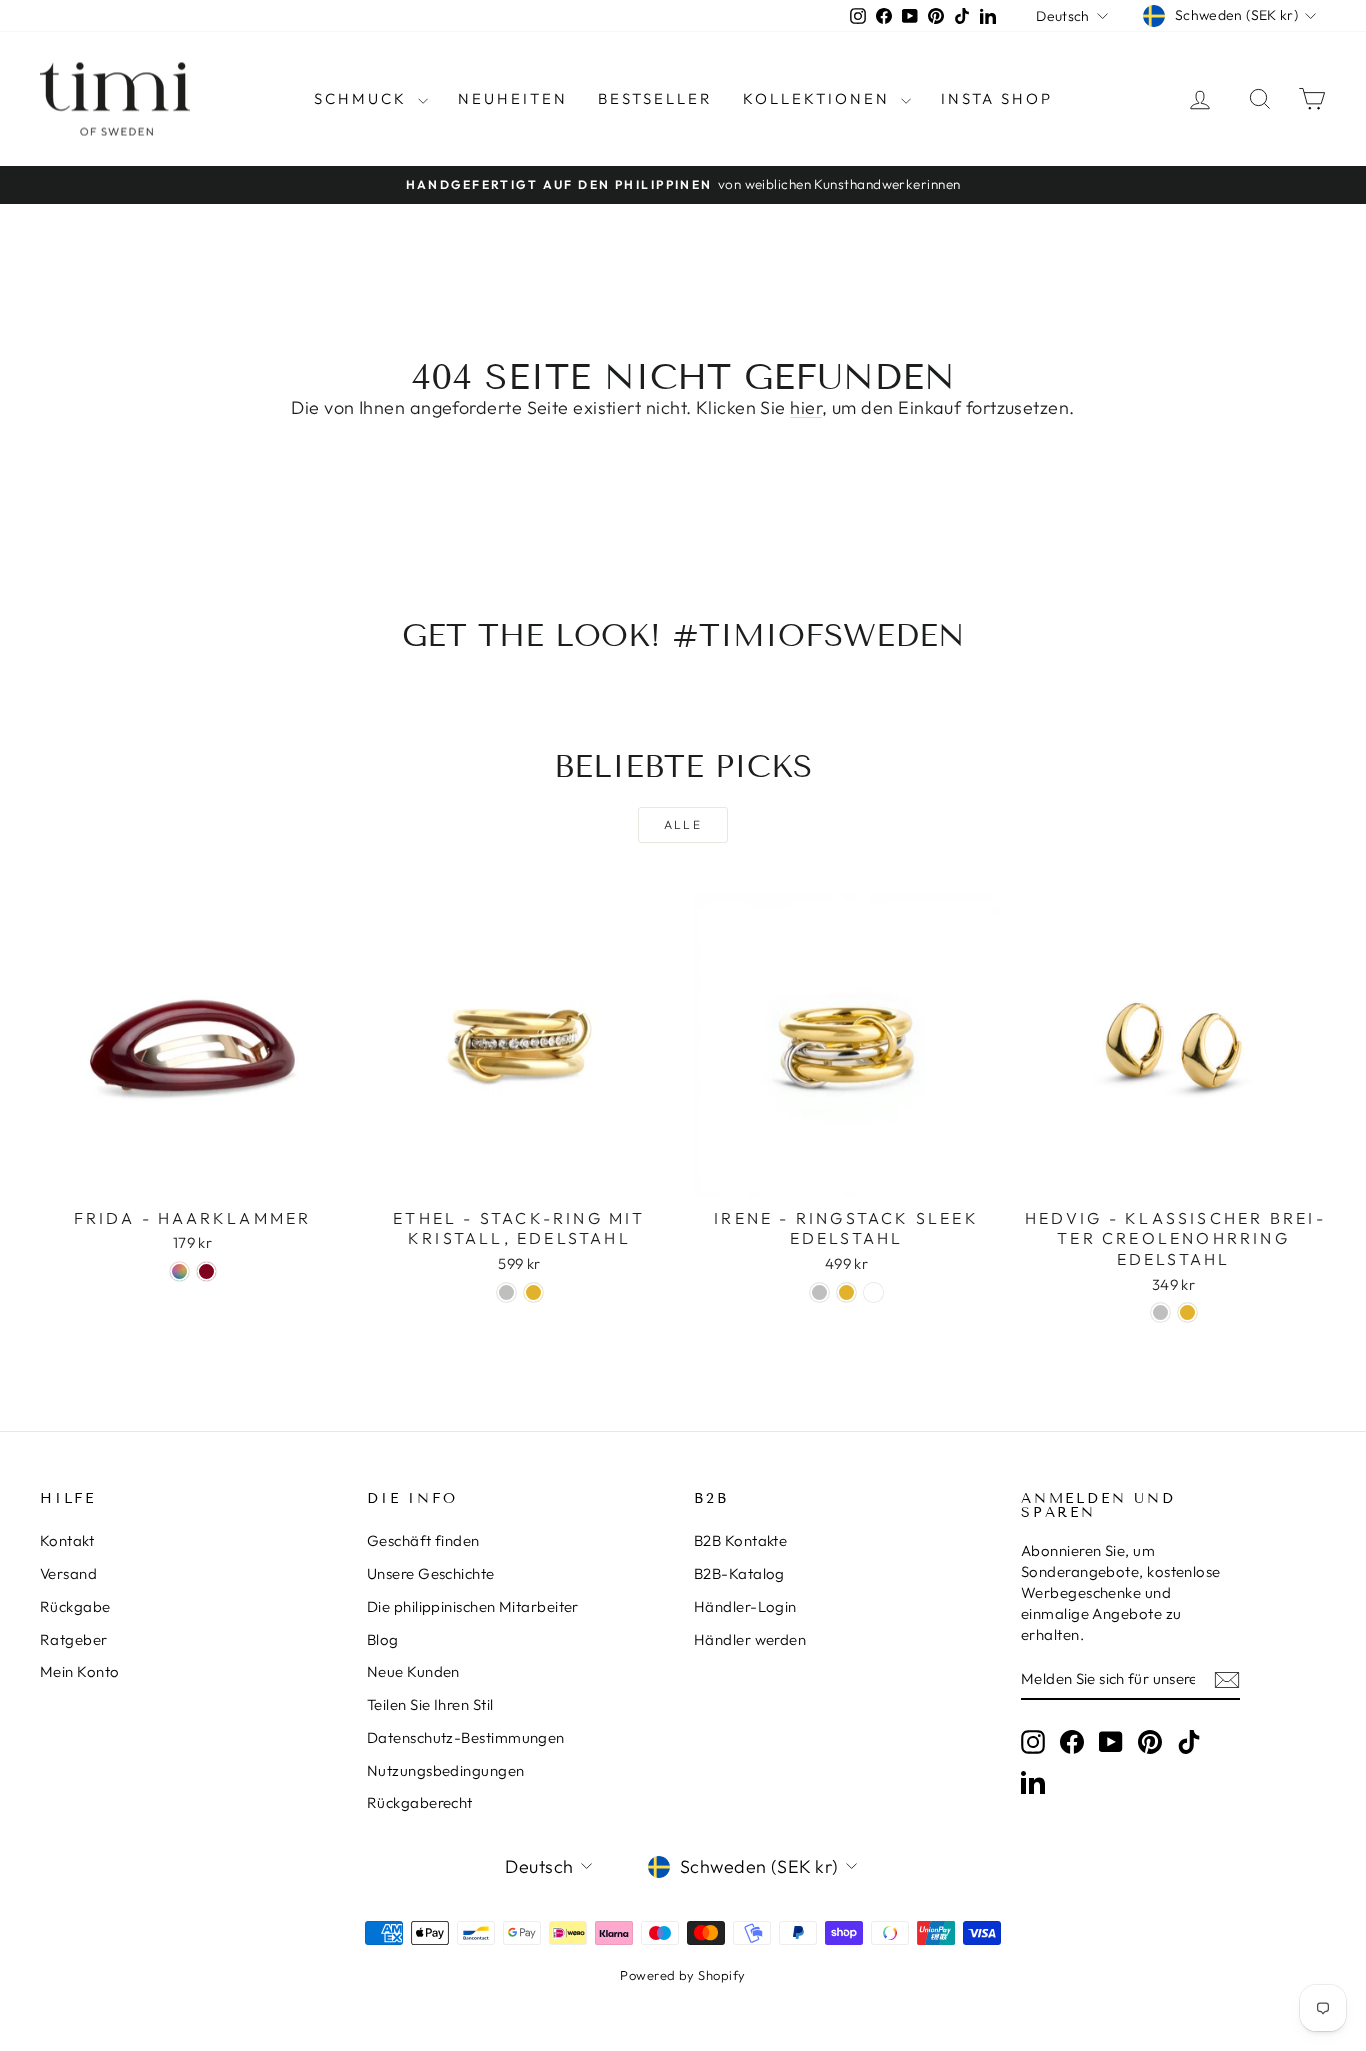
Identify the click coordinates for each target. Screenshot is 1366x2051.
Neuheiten (513, 98)
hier (806, 407)
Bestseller (655, 98)
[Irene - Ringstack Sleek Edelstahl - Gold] (846, 1292)
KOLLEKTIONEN (819, 98)
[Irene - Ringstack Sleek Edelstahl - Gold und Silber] (873, 1292)
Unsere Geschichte (431, 1573)
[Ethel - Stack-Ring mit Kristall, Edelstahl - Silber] (506, 1292)
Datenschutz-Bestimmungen (466, 1737)
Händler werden (750, 1639)
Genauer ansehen (192, 1175)
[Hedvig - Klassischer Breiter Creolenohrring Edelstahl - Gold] (1187, 1312)
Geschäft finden (423, 1540)
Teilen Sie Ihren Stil (430, 1704)
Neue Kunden (413, 1671)
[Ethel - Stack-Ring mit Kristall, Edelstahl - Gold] (533, 1292)
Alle (683, 824)
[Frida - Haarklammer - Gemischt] (179, 1271)
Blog (383, 1639)
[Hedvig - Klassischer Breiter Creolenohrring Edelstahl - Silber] (1160, 1312)
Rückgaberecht (420, 1802)
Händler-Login (745, 1606)
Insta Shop (997, 98)
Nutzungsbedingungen (446, 1770)
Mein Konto (80, 1671)
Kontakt (67, 1540)
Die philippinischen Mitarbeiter (473, 1606)
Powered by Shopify (682, 1975)
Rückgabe (75, 1606)
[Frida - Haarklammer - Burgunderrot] (206, 1271)
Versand (68, 1573)
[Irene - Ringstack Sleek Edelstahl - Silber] (819, 1292)
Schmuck (363, 98)
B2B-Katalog (739, 1573)
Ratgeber (74, 1639)
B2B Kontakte (740, 1540)
